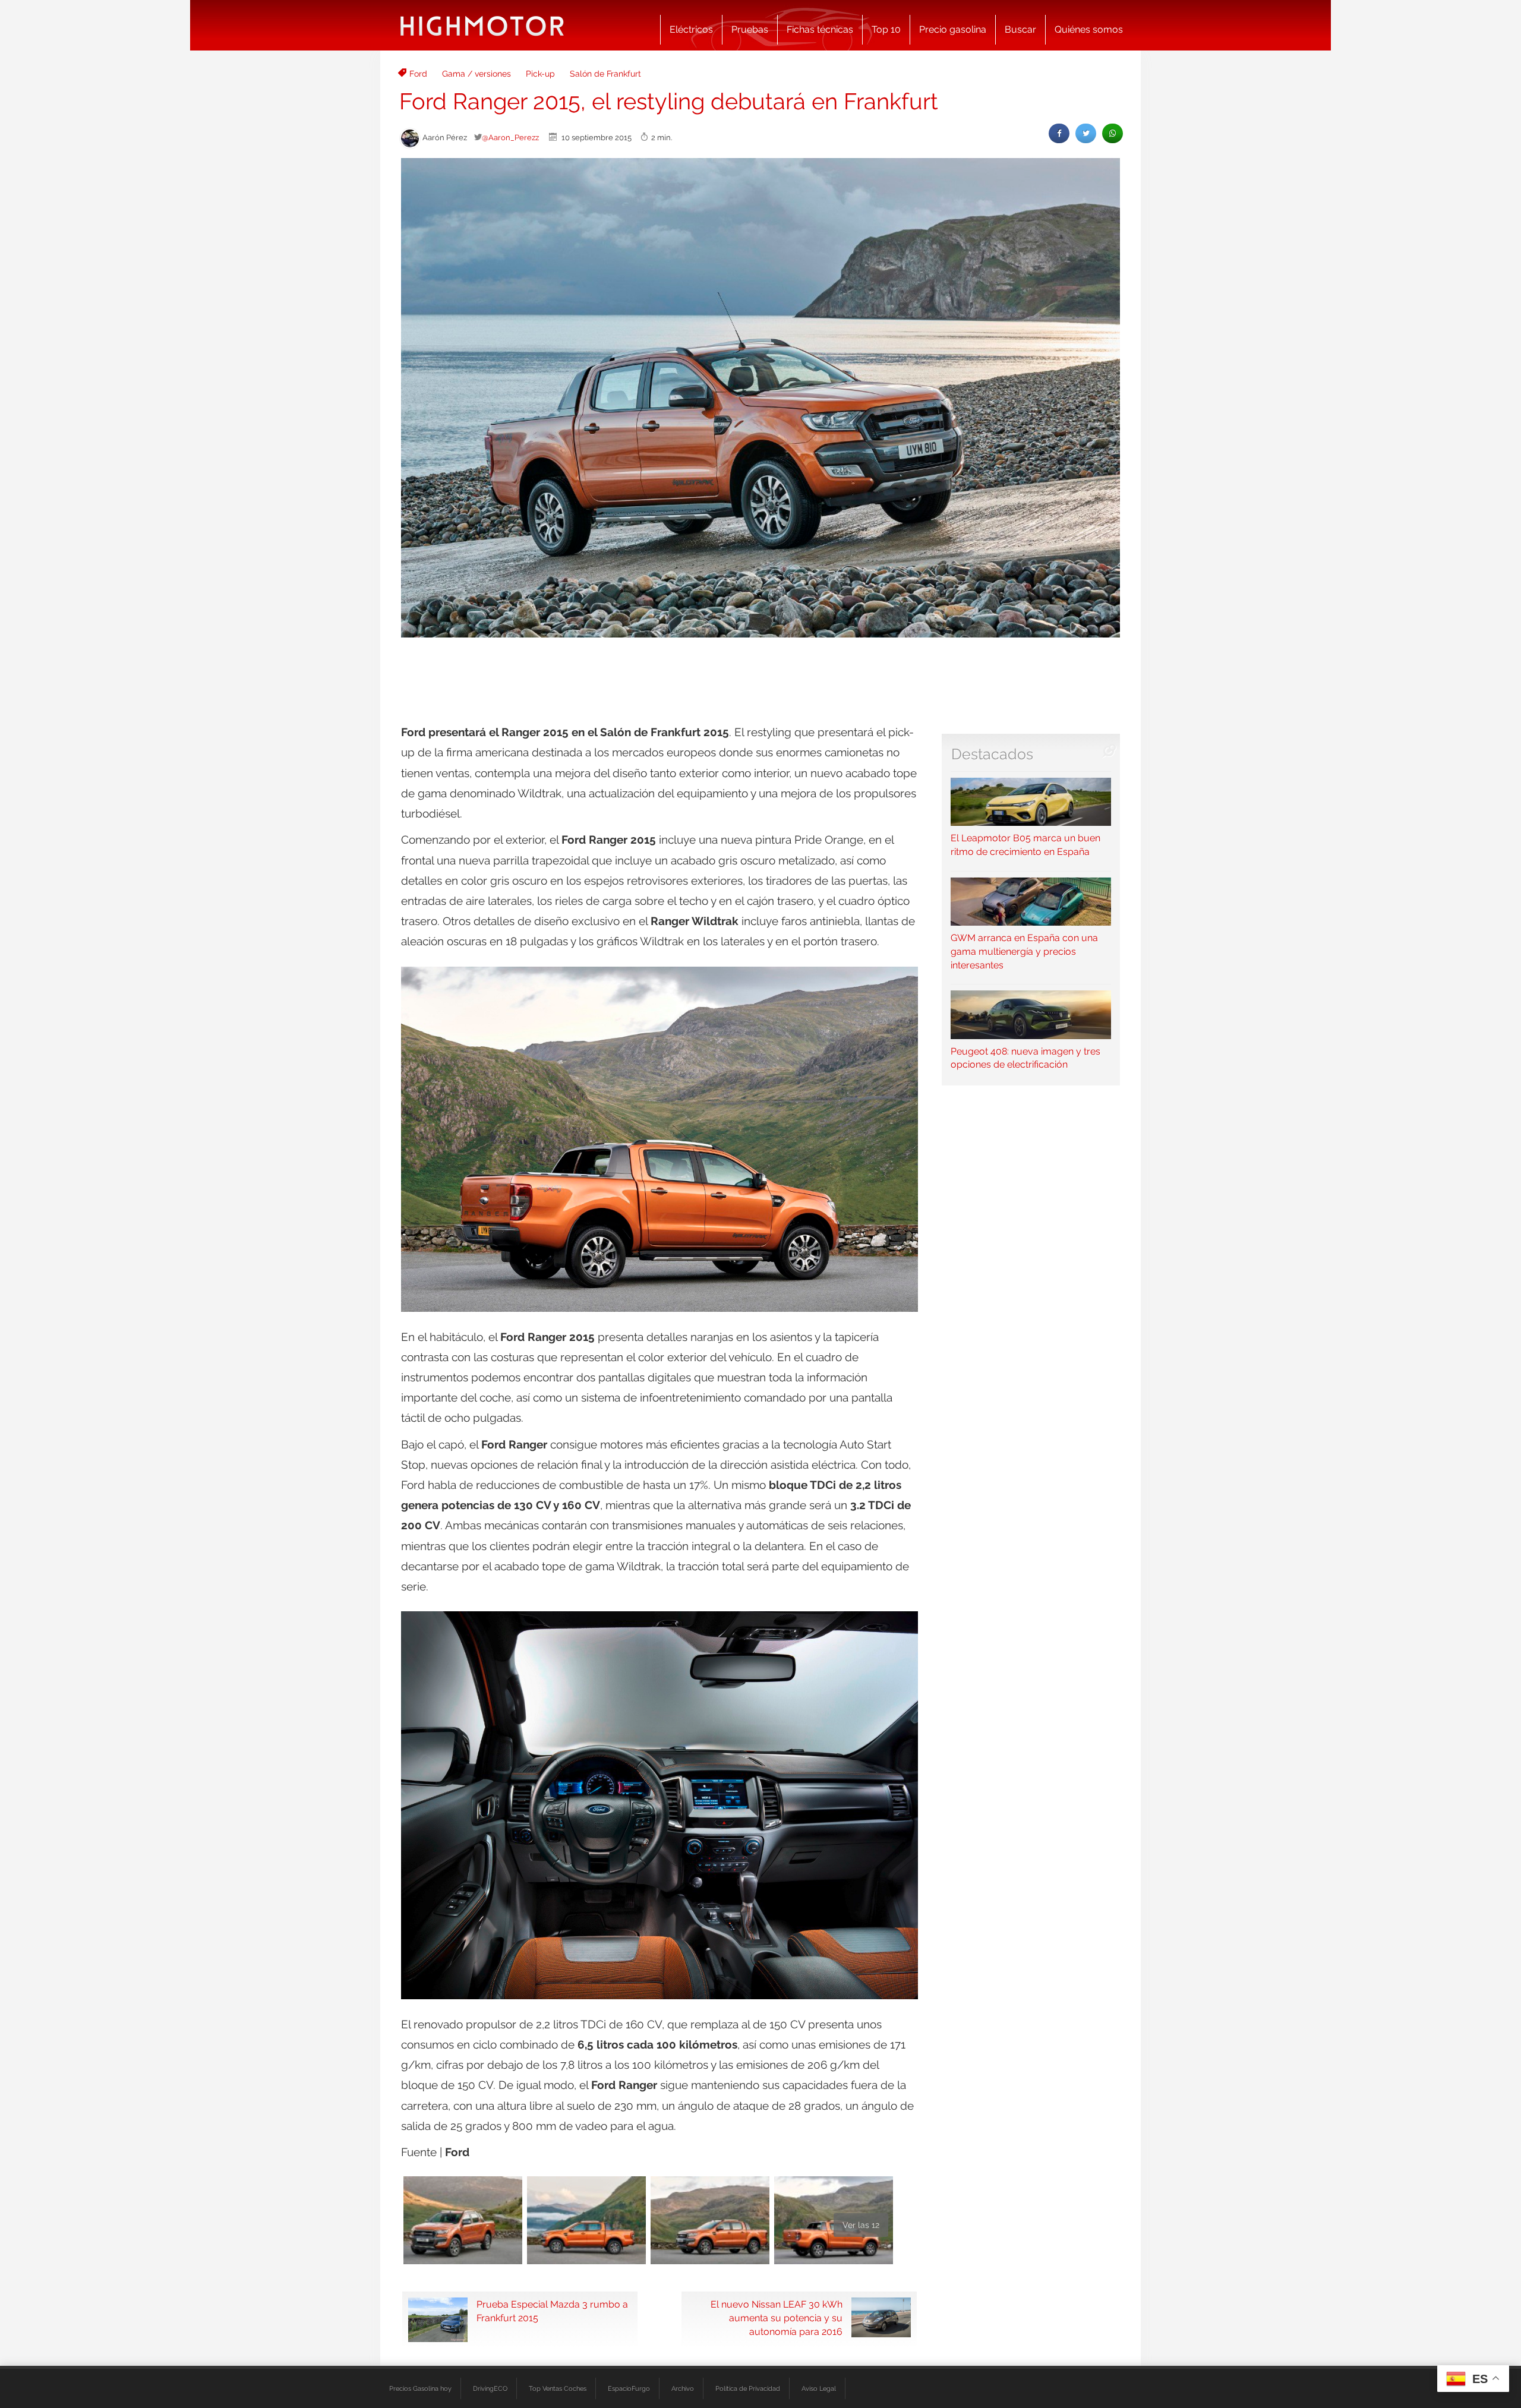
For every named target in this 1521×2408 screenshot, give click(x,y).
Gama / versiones (477, 74)
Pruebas (750, 29)
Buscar (1020, 29)
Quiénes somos (1089, 29)
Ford (418, 74)
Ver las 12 (861, 2225)
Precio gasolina (953, 29)
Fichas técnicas (820, 29)
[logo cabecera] (482, 25)
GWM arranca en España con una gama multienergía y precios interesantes (1024, 951)
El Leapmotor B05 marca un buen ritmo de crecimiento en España (1025, 845)
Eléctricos (691, 29)
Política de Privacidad (748, 2388)
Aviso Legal (819, 2388)
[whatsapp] (1113, 133)
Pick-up (540, 74)
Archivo (683, 2388)
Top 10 (886, 29)
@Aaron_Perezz (510, 137)
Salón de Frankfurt (605, 74)
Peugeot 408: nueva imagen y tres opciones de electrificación (1025, 1058)
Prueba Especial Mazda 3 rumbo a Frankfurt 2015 (552, 2311)
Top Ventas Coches (558, 2388)
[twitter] (1086, 133)
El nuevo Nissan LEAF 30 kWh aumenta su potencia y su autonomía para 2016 (777, 2318)
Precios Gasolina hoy (420, 2388)
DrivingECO (490, 2388)
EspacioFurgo (629, 2388)
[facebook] (1059, 133)
